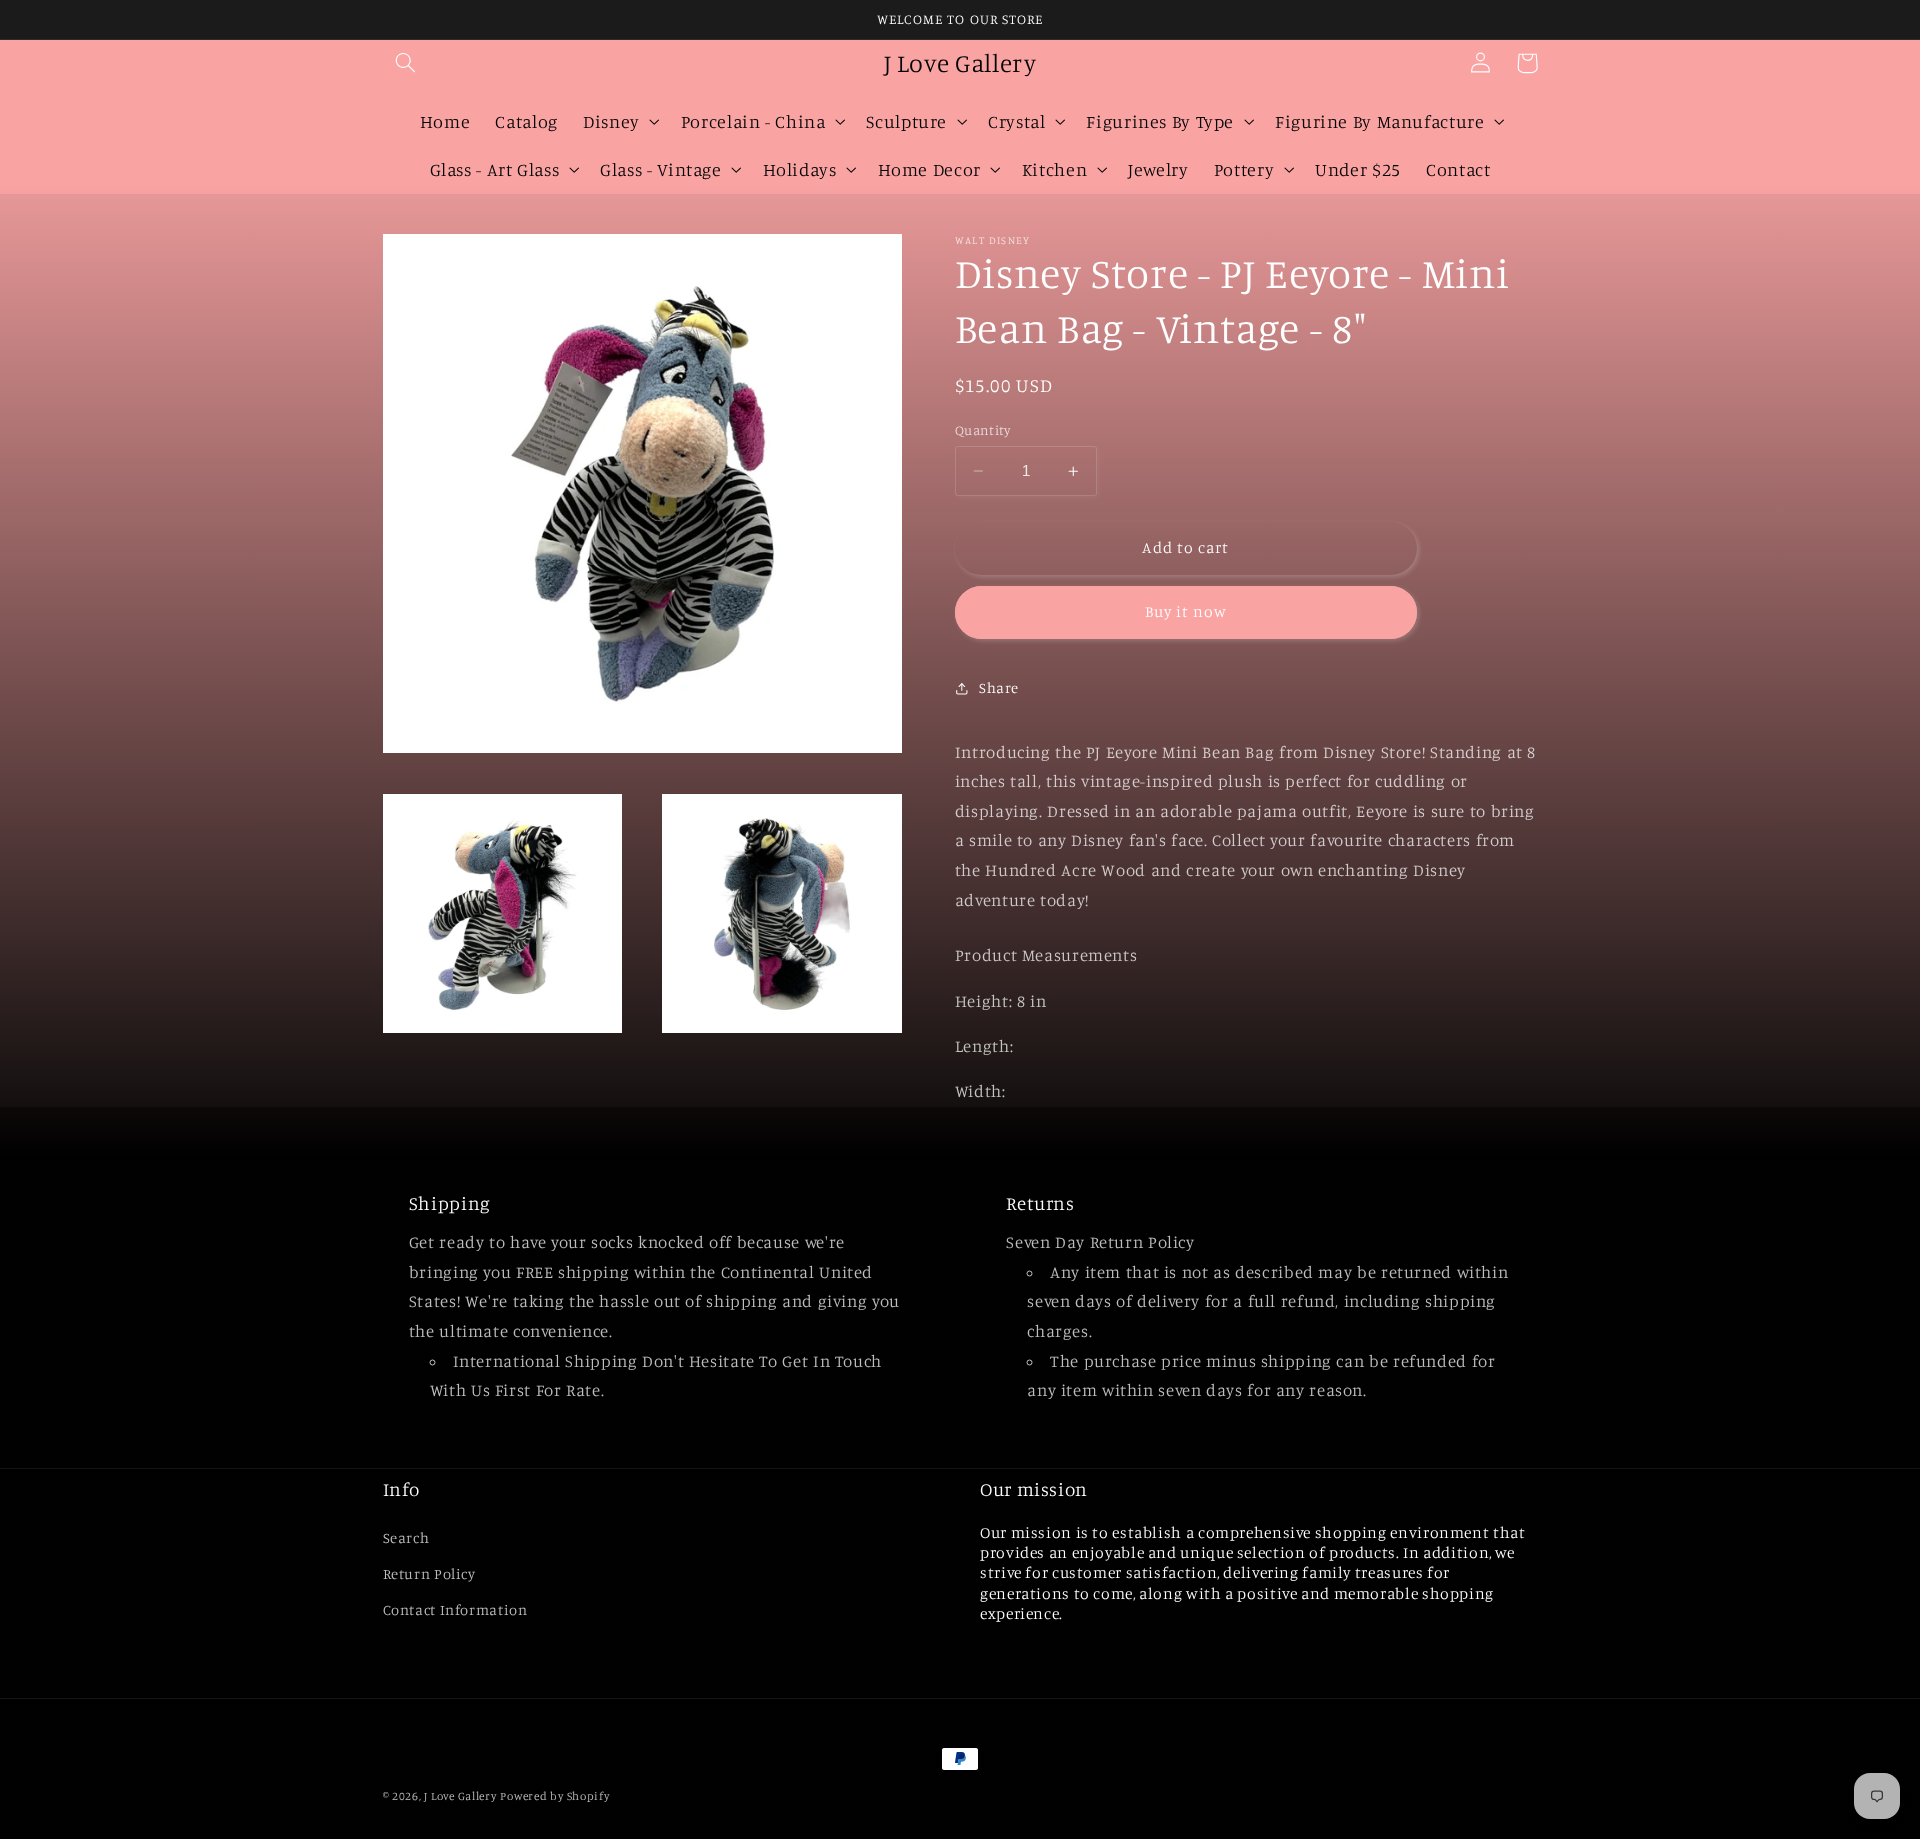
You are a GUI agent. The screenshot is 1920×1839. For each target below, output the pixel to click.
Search (406, 1537)
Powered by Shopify (554, 1796)
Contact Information (455, 1609)
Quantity (982, 430)
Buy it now (1186, 611)
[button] (406, 63)
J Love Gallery (460, 1796)
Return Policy (429, 1573)
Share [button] (999, 687)
